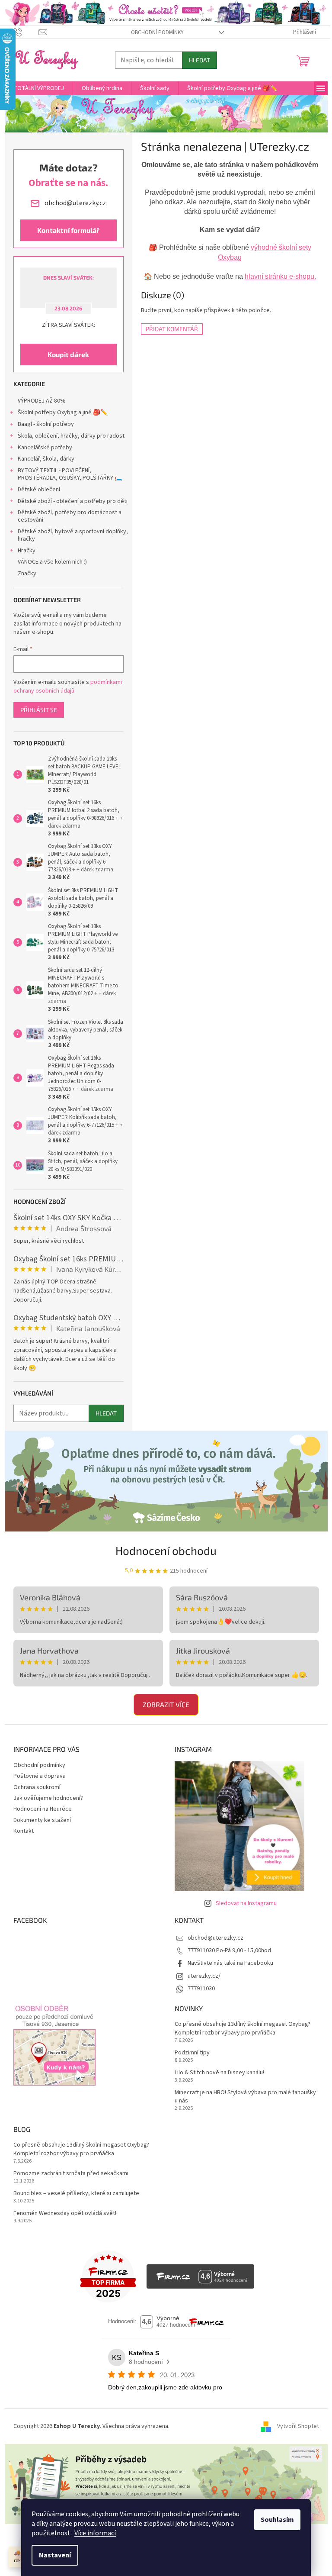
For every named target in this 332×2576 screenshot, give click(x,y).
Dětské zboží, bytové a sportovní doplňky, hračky (73, 535)
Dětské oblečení (39, 490)
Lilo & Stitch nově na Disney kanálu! (219, 2073)
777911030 (201, 1989)
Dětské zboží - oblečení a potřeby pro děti (73, 501)
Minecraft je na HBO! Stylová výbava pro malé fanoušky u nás (245, 2097)
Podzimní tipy (192, 2053)
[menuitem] (39, 88)
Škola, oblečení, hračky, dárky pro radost (71, 436)
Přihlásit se (39, 710)
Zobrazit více (166, 1704)
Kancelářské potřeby (45, 448)
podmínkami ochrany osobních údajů (68, 687)
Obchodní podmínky (157, 32)
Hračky (27, 551)
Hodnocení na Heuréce (43, 1809)
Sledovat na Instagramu (246, 1903)
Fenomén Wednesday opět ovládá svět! (65, 2213)
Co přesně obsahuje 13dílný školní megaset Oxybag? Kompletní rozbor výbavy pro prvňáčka (243, 2028)
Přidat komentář (172, 329)
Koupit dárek (68, 354)
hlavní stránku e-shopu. (280, 276)
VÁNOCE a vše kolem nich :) (52, 562)
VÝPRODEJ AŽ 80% (42, 401)
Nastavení (55, 2555)
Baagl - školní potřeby (46, 424)
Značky (27, 574)
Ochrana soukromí (37, 1787)
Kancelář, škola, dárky (46, 459)
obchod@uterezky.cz (215, 1938)
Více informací (95, 2533)
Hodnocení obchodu (166, 1550)
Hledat (200, 60)
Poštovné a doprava (40, 1776)
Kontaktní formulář (68, 230)
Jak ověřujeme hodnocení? (48, 1798)
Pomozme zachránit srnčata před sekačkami (71, 2174)
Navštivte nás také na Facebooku (230, 1963)
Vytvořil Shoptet (298, 2426)
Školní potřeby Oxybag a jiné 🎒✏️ (63, 413)
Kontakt (24, 1831)
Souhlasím (277, 2520)
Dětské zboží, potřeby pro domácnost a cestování (70, 516)
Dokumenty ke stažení (42, 1820)
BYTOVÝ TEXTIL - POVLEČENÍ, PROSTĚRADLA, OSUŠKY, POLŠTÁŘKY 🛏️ (70, 474)
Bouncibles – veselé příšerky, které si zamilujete (76, 2194)
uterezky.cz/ (204, 1976)
